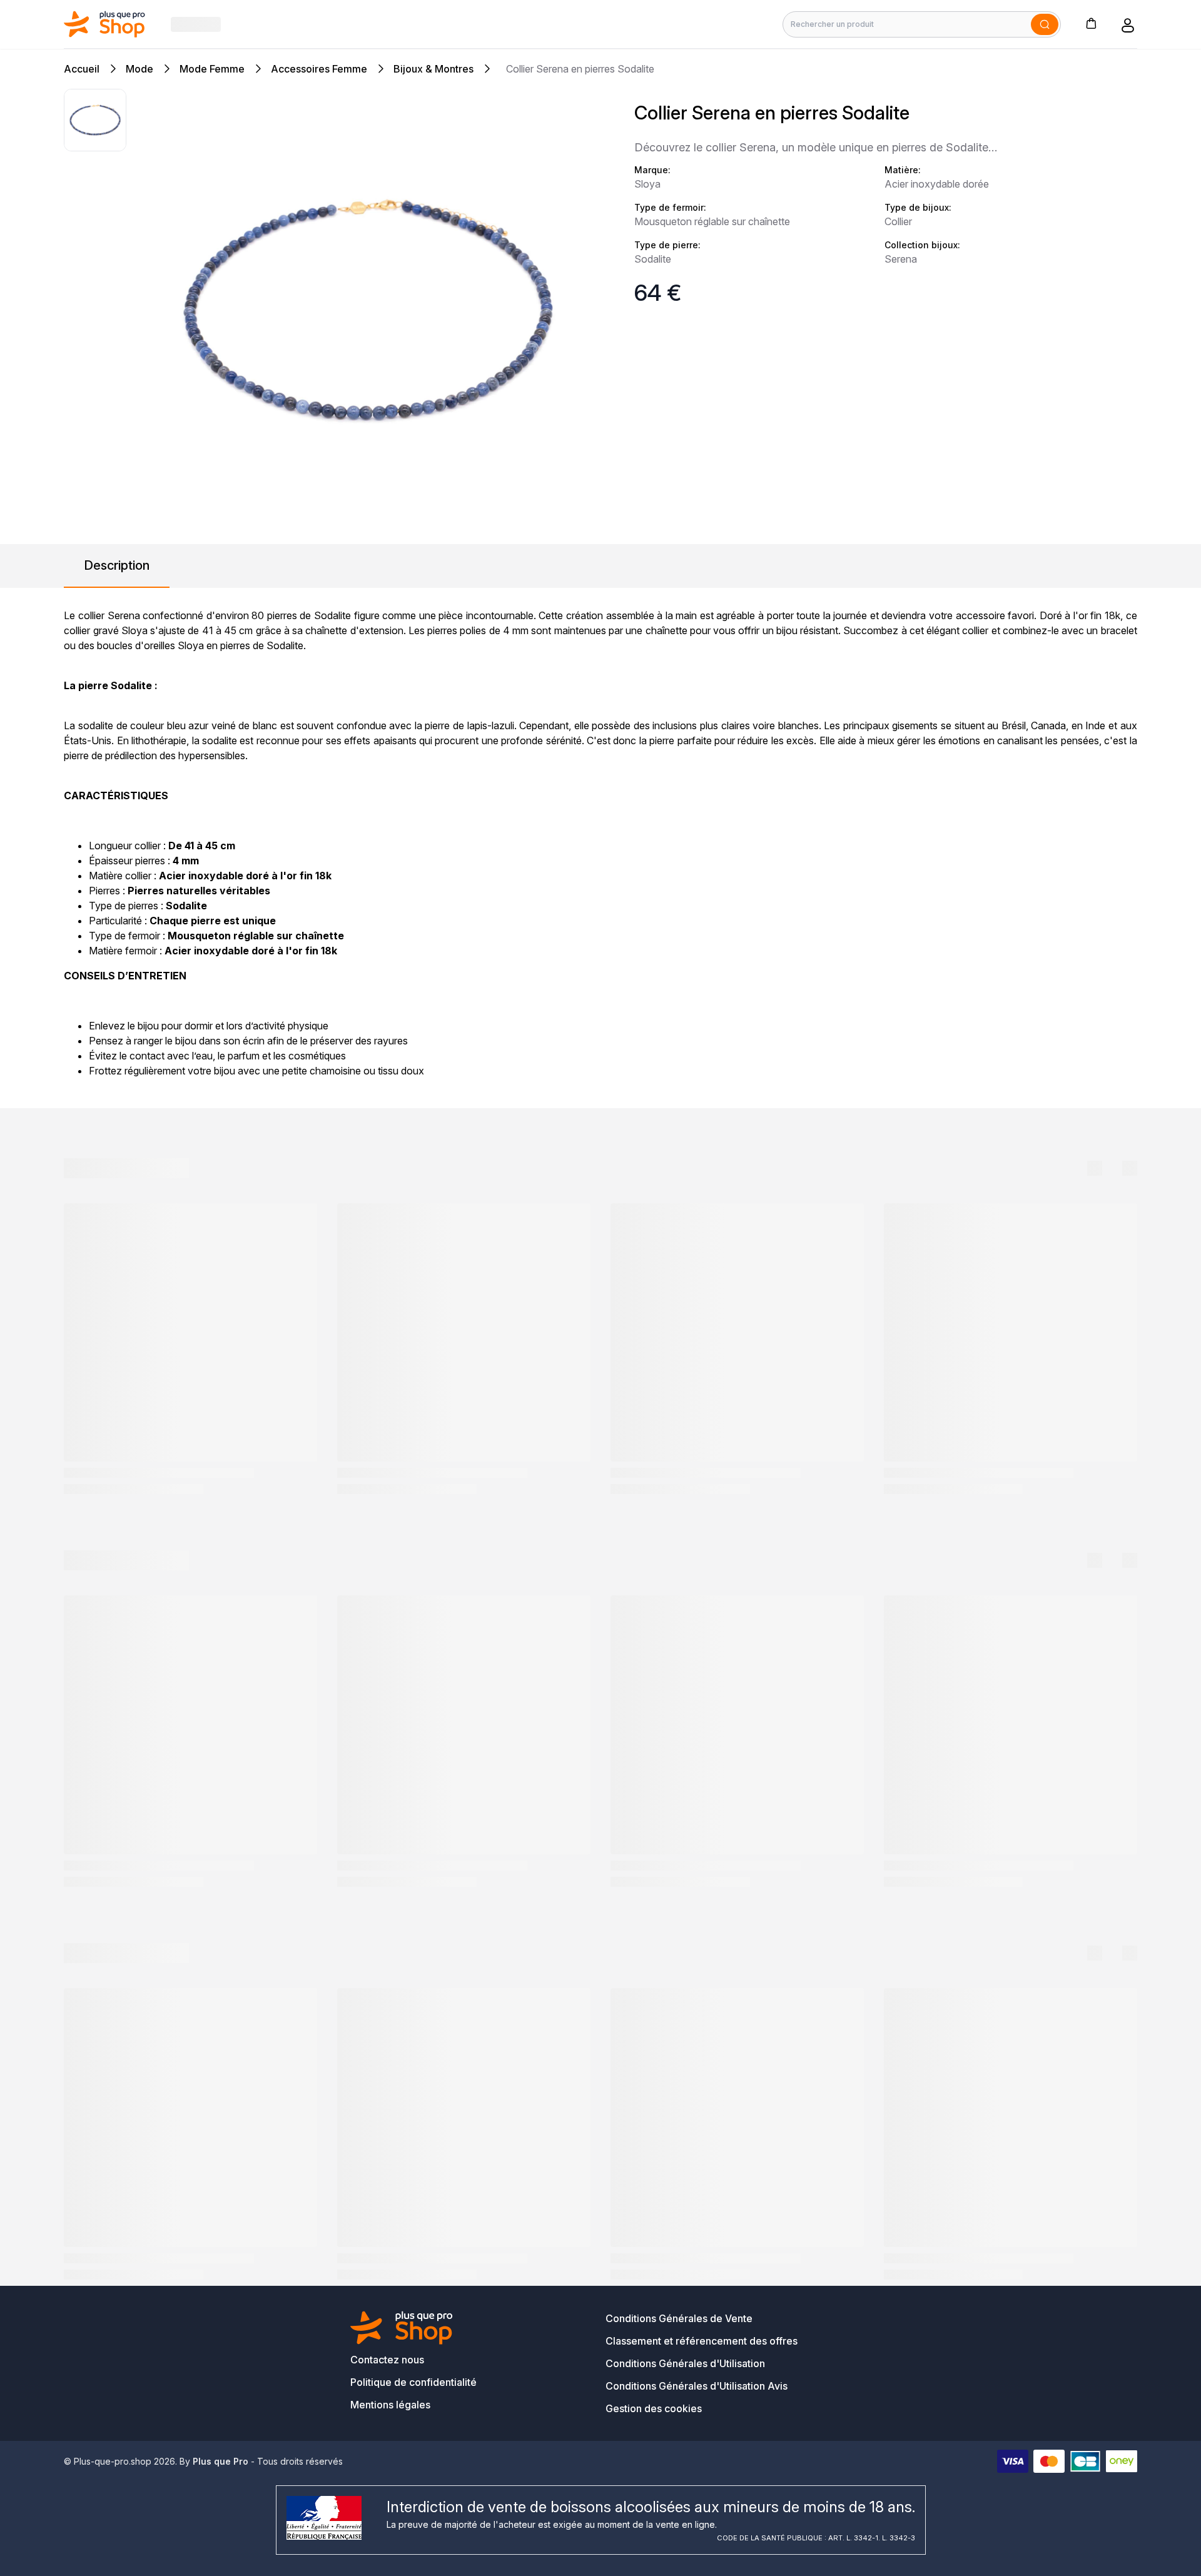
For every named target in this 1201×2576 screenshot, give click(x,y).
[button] (1091, 23)
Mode (139, 69)
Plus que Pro (220, 2461)
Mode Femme (212, 69)
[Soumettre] (1045, 24)
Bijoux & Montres (433, 69)
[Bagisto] (105, 24)
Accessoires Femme (319, 69)
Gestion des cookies (654, 2408)
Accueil (82, 69)
